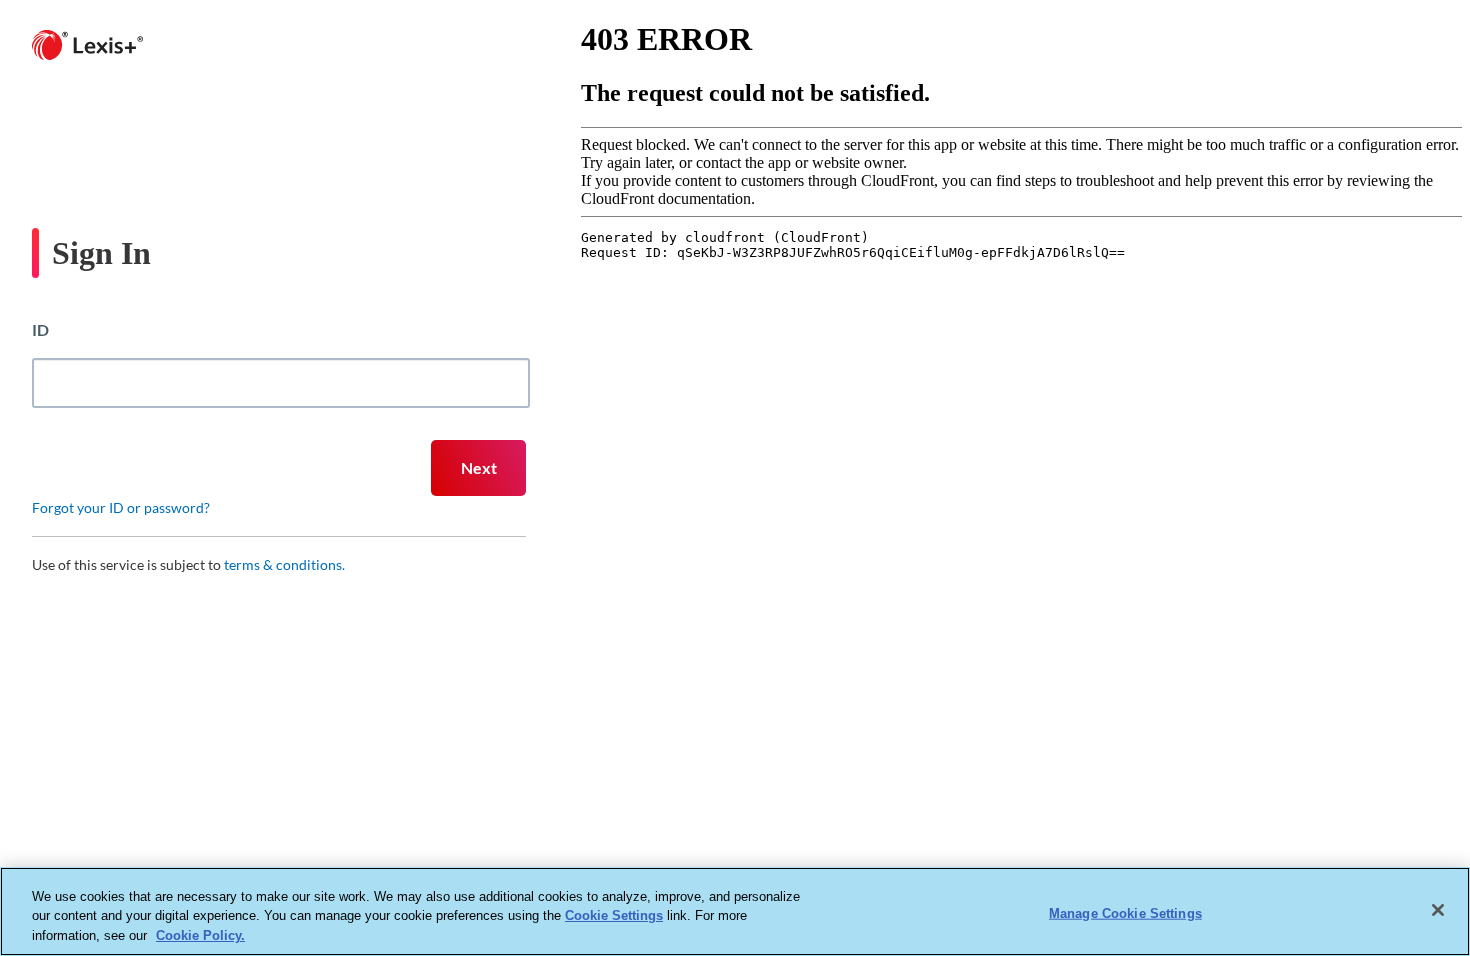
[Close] (1438, 910)
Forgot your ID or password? (121, 507)
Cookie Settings (614, 916)
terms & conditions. (284, 564)
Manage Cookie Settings (1125, 912)
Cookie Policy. (200, 935)
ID (40, 329)
